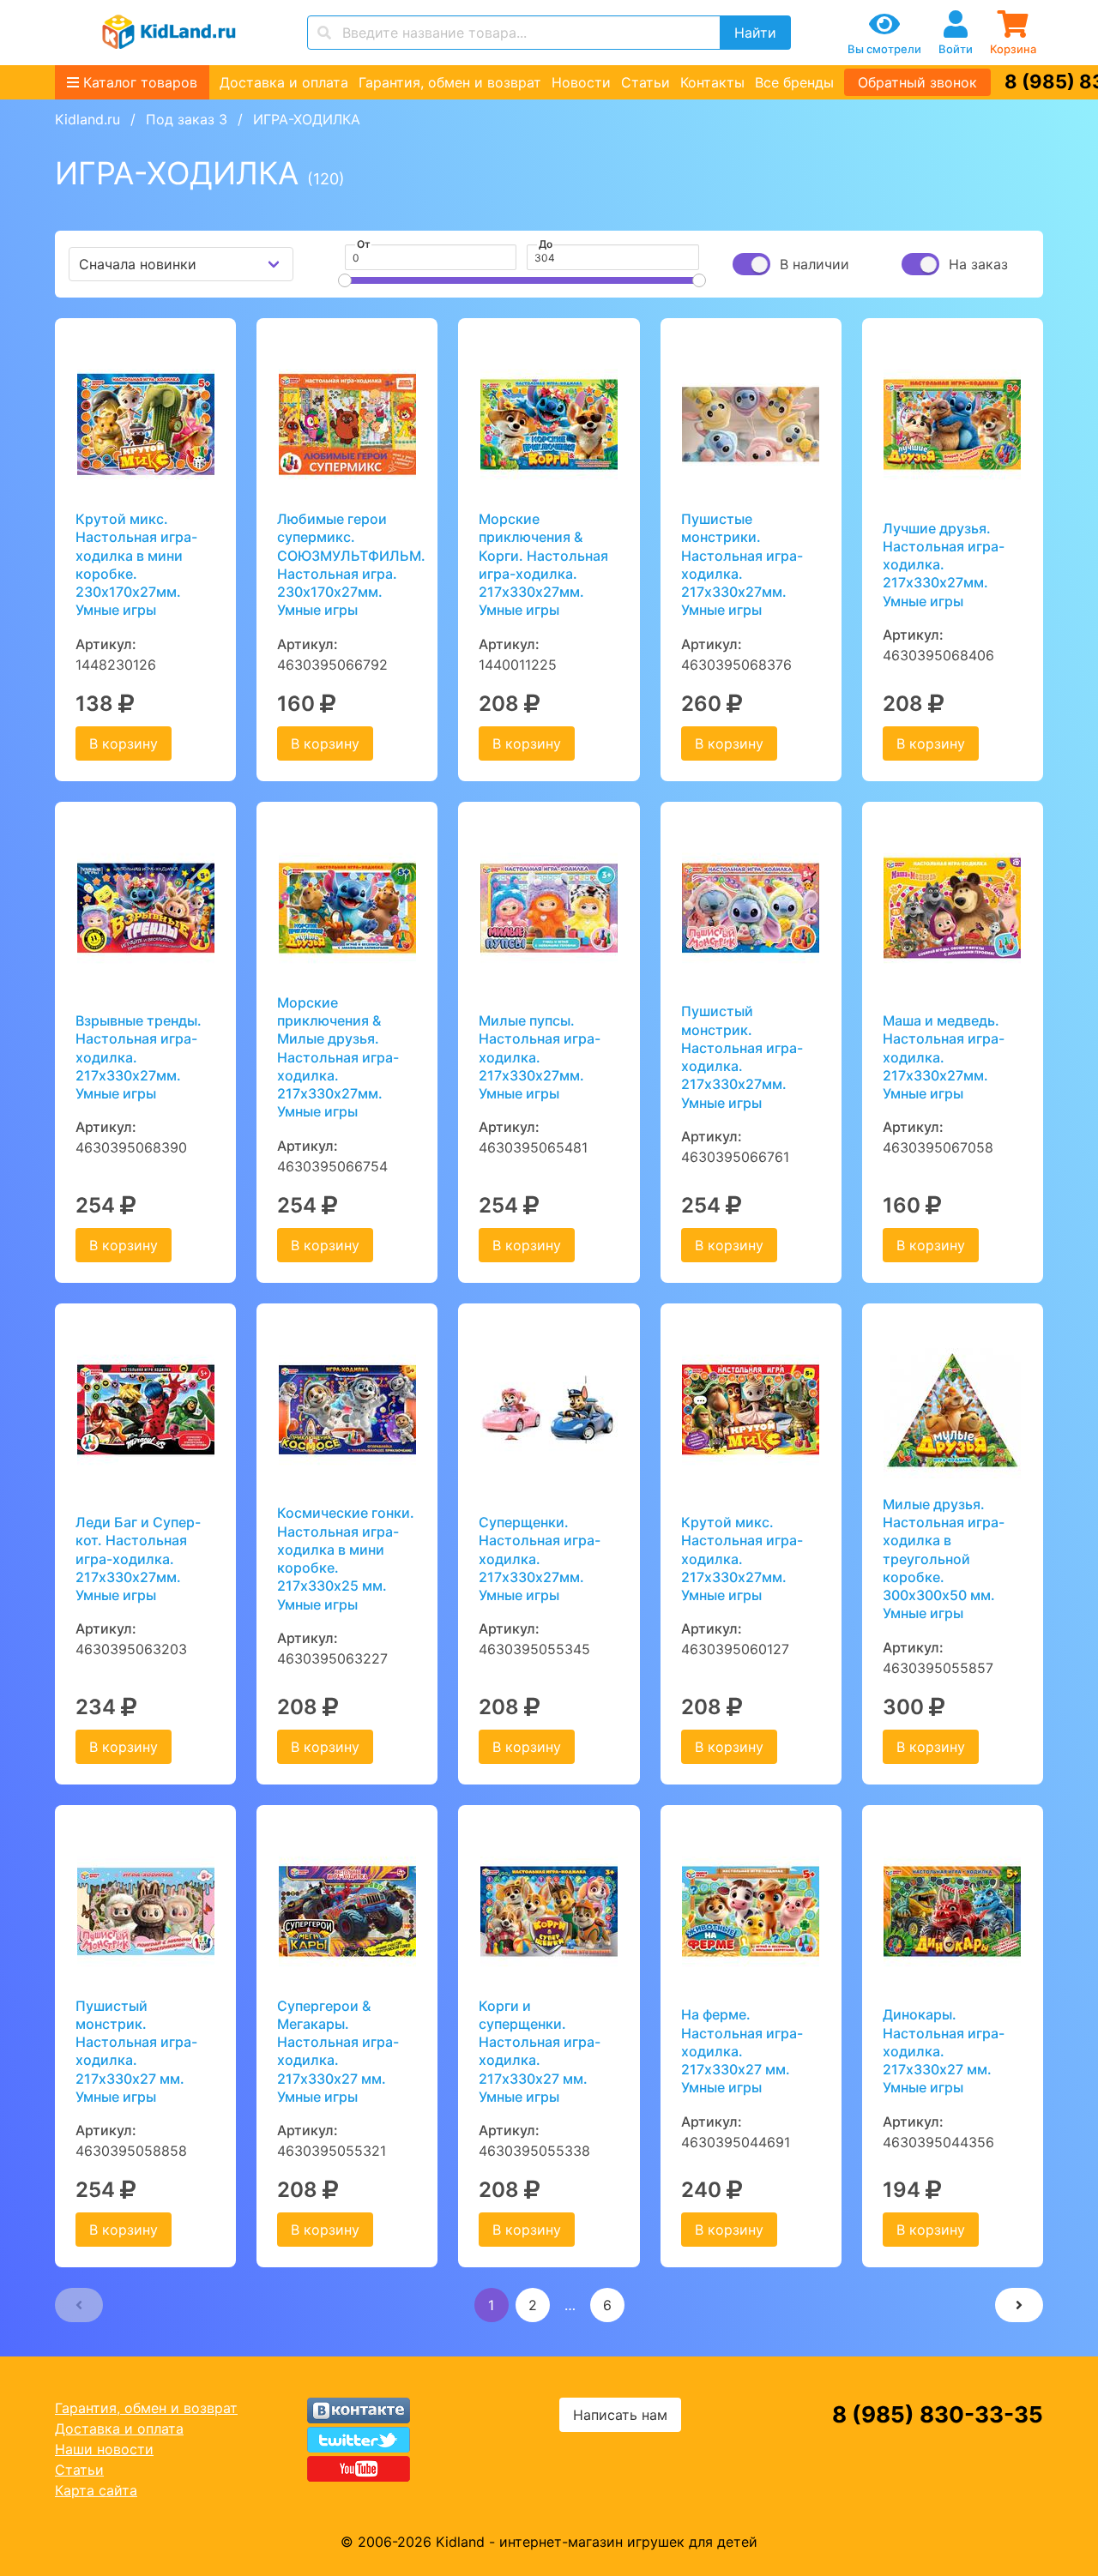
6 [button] (607, 2305)
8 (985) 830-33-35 (938, 2414)
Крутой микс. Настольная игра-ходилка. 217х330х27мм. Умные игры (742, 1559)
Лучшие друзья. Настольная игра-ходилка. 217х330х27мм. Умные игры (944, 565)
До (546, 244)
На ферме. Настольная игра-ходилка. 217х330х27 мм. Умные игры (742, 2051)
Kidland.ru (87, 119)
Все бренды (794, 82)
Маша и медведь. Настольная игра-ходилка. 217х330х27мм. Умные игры (944, 1057)
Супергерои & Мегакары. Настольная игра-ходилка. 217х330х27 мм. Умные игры (338, 2051)
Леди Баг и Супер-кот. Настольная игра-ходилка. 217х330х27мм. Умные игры (138, 1559)
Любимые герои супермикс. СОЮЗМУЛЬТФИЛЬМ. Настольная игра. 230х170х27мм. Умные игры (347, 564)
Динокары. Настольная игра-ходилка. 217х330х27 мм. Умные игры (944, 2051)
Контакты (712, 82)
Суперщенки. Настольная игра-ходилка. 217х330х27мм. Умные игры (540, 1559)
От (364, 244)
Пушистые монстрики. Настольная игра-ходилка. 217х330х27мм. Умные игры (742, 564)
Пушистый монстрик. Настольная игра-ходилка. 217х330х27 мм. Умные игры (136, 2051)
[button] (79, 2305)
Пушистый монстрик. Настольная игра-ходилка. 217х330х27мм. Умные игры (742, 1056)
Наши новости (104, 2449)
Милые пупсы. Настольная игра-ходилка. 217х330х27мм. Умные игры (540, 1057)
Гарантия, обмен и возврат (450, 82)
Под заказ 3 (187, 119)
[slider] (345, 280)
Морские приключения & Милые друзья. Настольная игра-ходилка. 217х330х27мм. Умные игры (338, 1057)
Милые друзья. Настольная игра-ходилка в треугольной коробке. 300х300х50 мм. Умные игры (944, 1559)
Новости (581, 82)
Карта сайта (96, 2490)
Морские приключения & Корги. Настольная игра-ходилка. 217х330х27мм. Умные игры (543, 564)
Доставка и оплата (284, 82)
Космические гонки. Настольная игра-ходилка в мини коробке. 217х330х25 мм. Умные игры (346, 1558)
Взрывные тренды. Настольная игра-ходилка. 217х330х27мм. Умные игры (139, 1057)
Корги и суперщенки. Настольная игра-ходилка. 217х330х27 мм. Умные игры (540, 2051)
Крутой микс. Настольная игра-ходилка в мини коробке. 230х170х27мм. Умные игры (136, 564)
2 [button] (533, 2305)
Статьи (646, 82)
